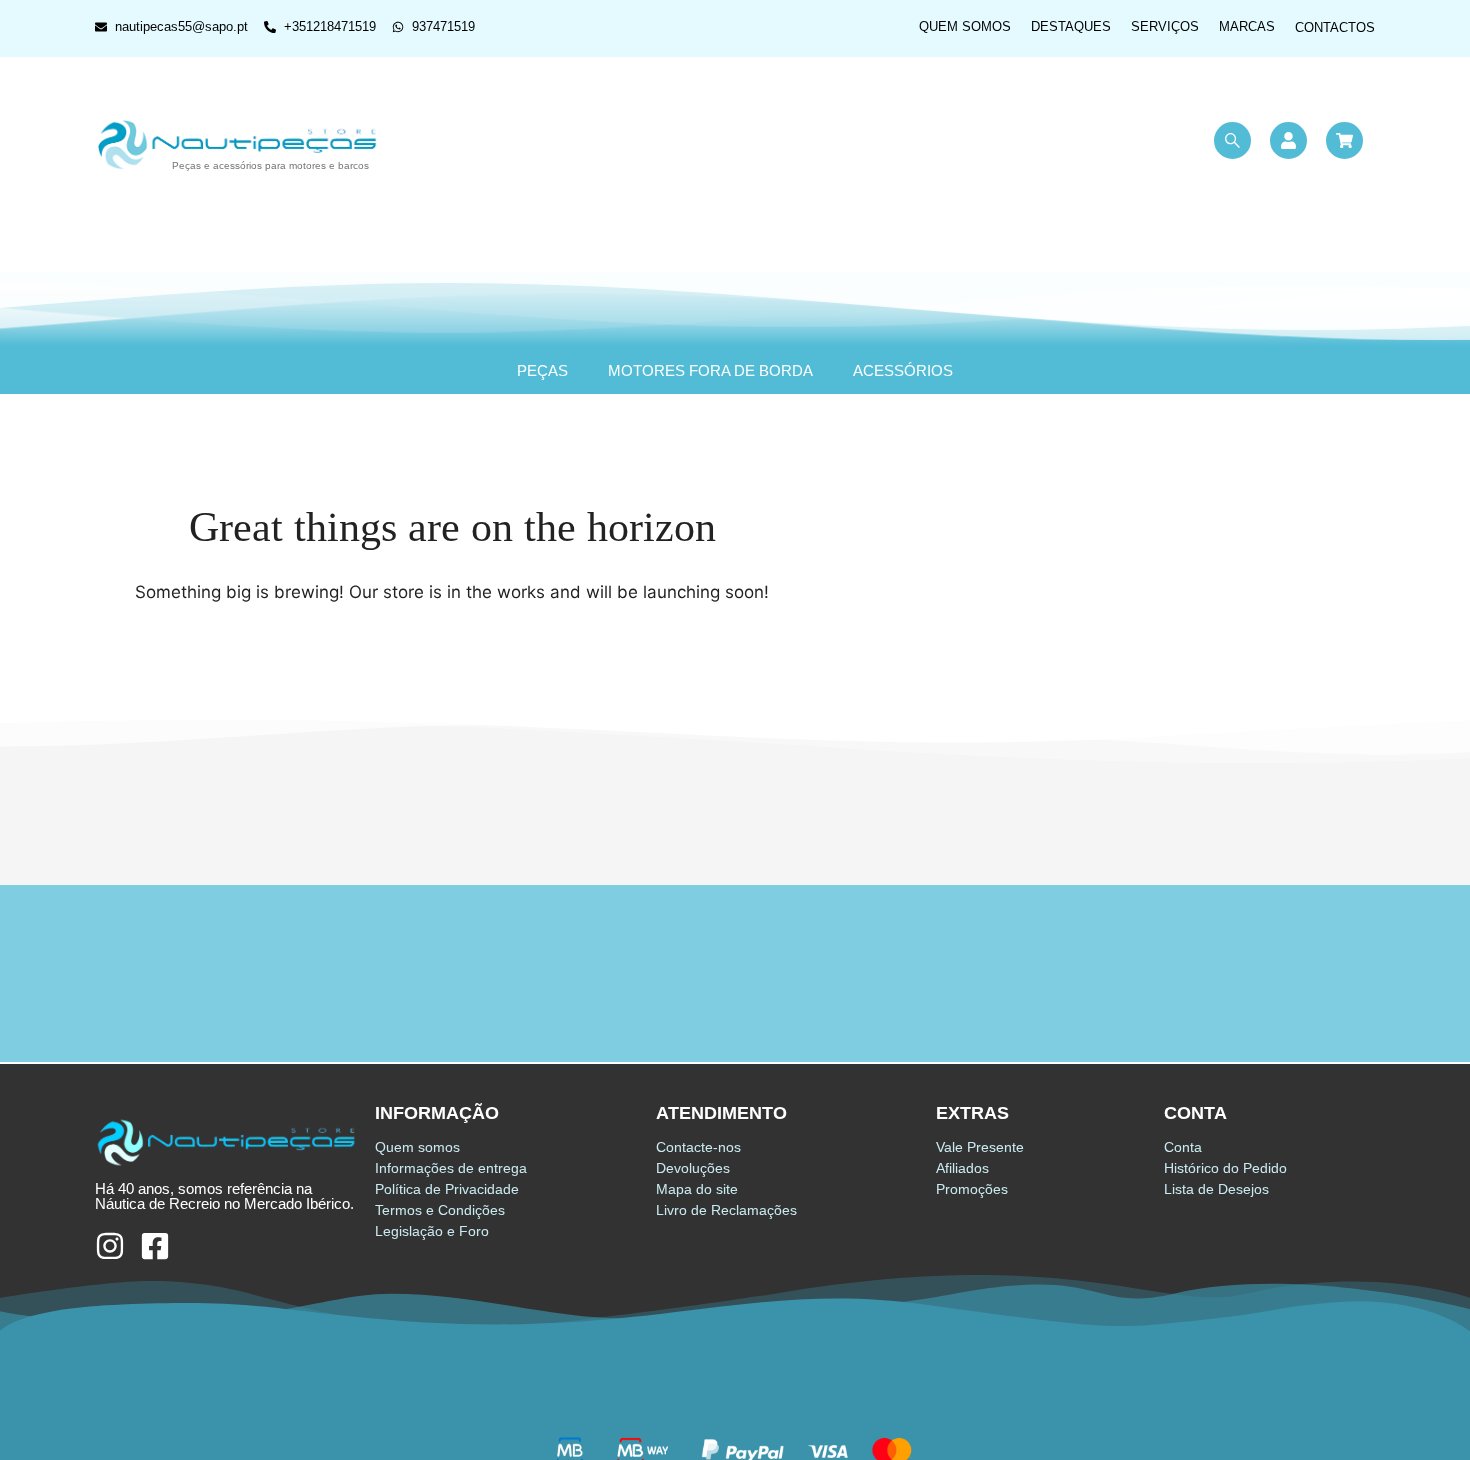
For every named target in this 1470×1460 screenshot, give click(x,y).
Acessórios (903, 370)
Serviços (1165, 26)
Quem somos (965, 26)
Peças (542, 370)
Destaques (1071, 26)
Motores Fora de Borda (710, 370)
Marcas (1247, 26)
